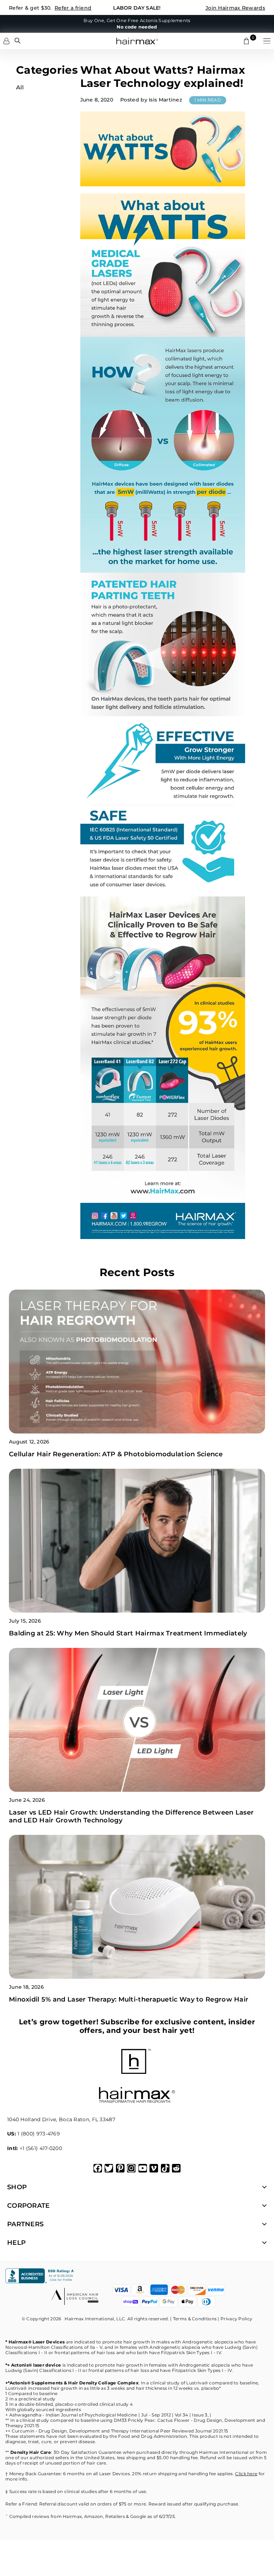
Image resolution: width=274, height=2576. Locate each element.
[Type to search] (17, 41)
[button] (267, 41)
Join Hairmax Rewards (235, 8)
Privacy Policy (236, 2319)
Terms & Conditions (195, 2319)
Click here (246, 2474)
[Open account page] (6, 41)
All (20, 87)
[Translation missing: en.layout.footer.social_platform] (98, 2168)
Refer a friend (73, 8)
